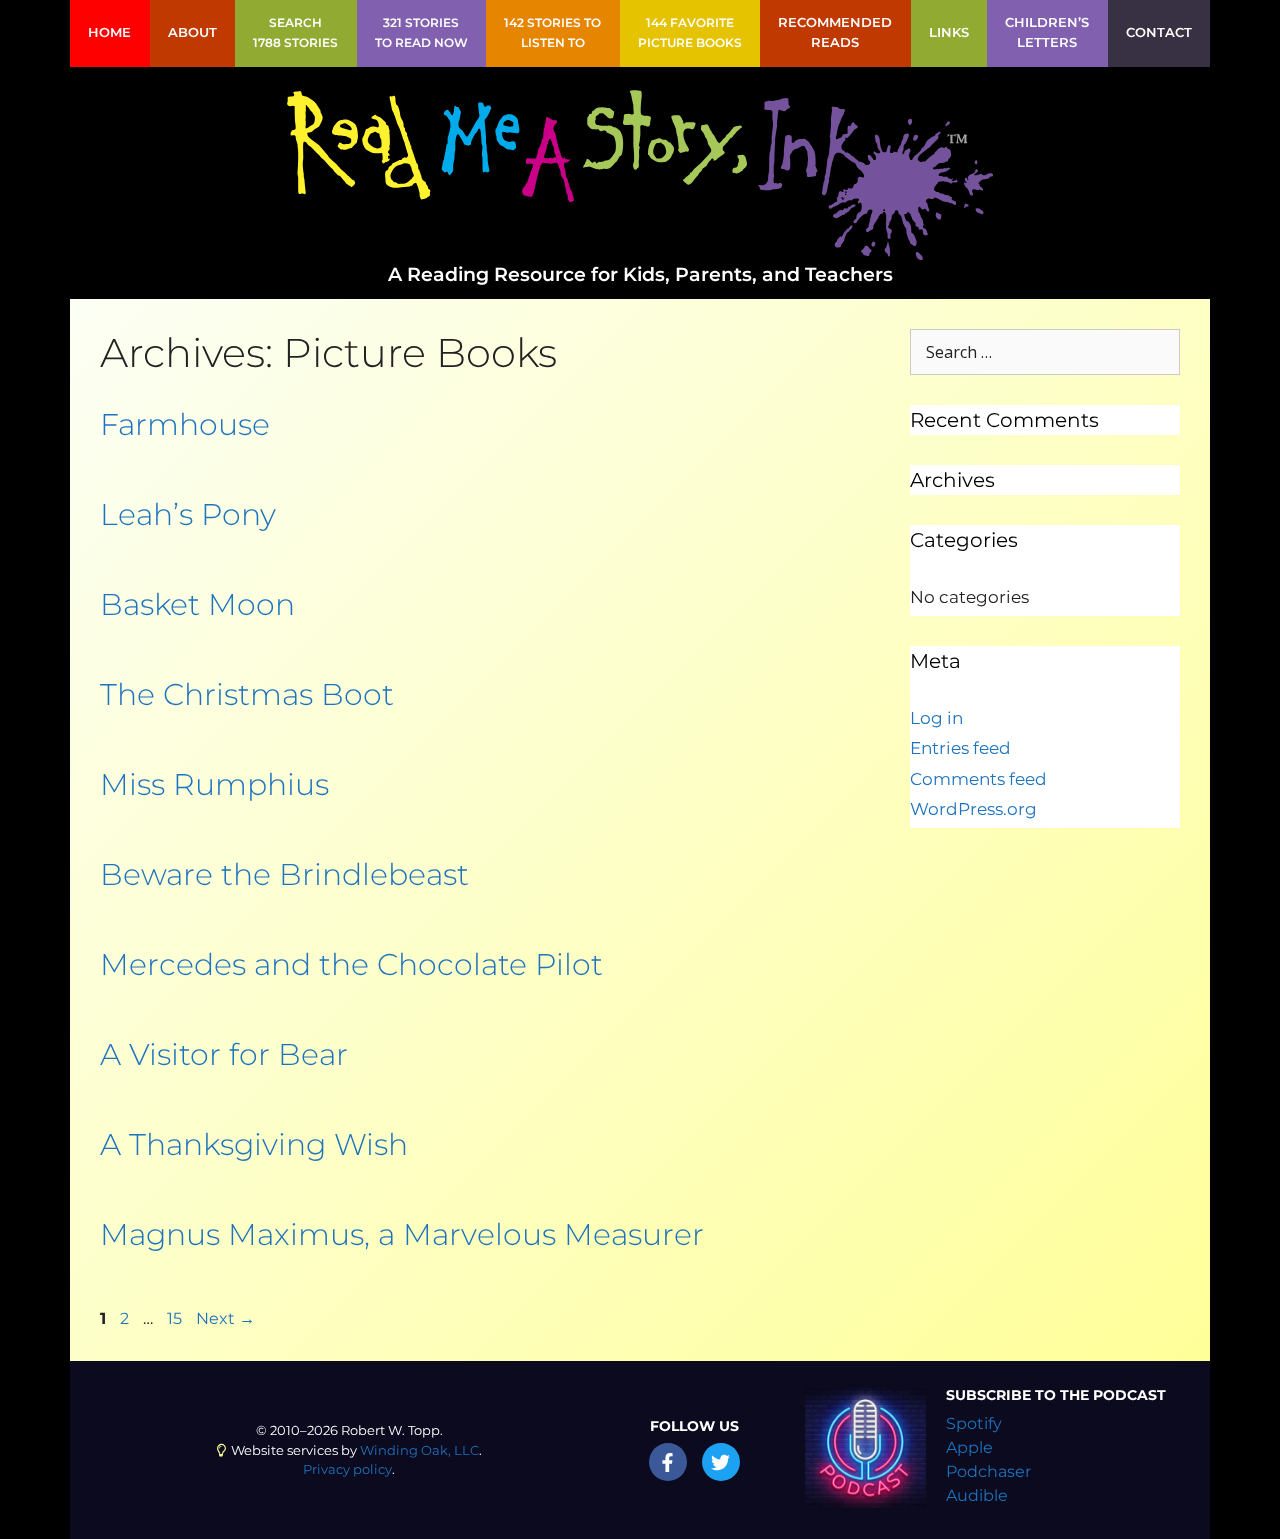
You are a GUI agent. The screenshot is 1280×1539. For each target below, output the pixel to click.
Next (225, 1318)
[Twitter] (721, 1462)
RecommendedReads (835, 32)
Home (109, 32)
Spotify (974, 1423)
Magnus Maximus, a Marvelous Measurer (402, 1234)
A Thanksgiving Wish (254, 1144)
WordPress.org (973, 809)
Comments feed (978, 779)
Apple (969, 1447)
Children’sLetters (1047, 32)
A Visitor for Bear (224, 1054)
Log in (936, 718)
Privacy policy (347, 1469)
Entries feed (960, 748)
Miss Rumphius (214, 784)
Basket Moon (197, 604)
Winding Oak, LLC (419, 1450)
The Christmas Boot (247, 694)
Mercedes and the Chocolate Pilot (351, 964)
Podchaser (988, 1471)
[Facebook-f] (668, 1462)
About (192, 32)
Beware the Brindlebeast (284, 874)
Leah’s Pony (188, 514)
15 (174, 1318)
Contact (1159, 32)
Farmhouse (185, 424)
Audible (977, 1495)
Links (949, 32)
